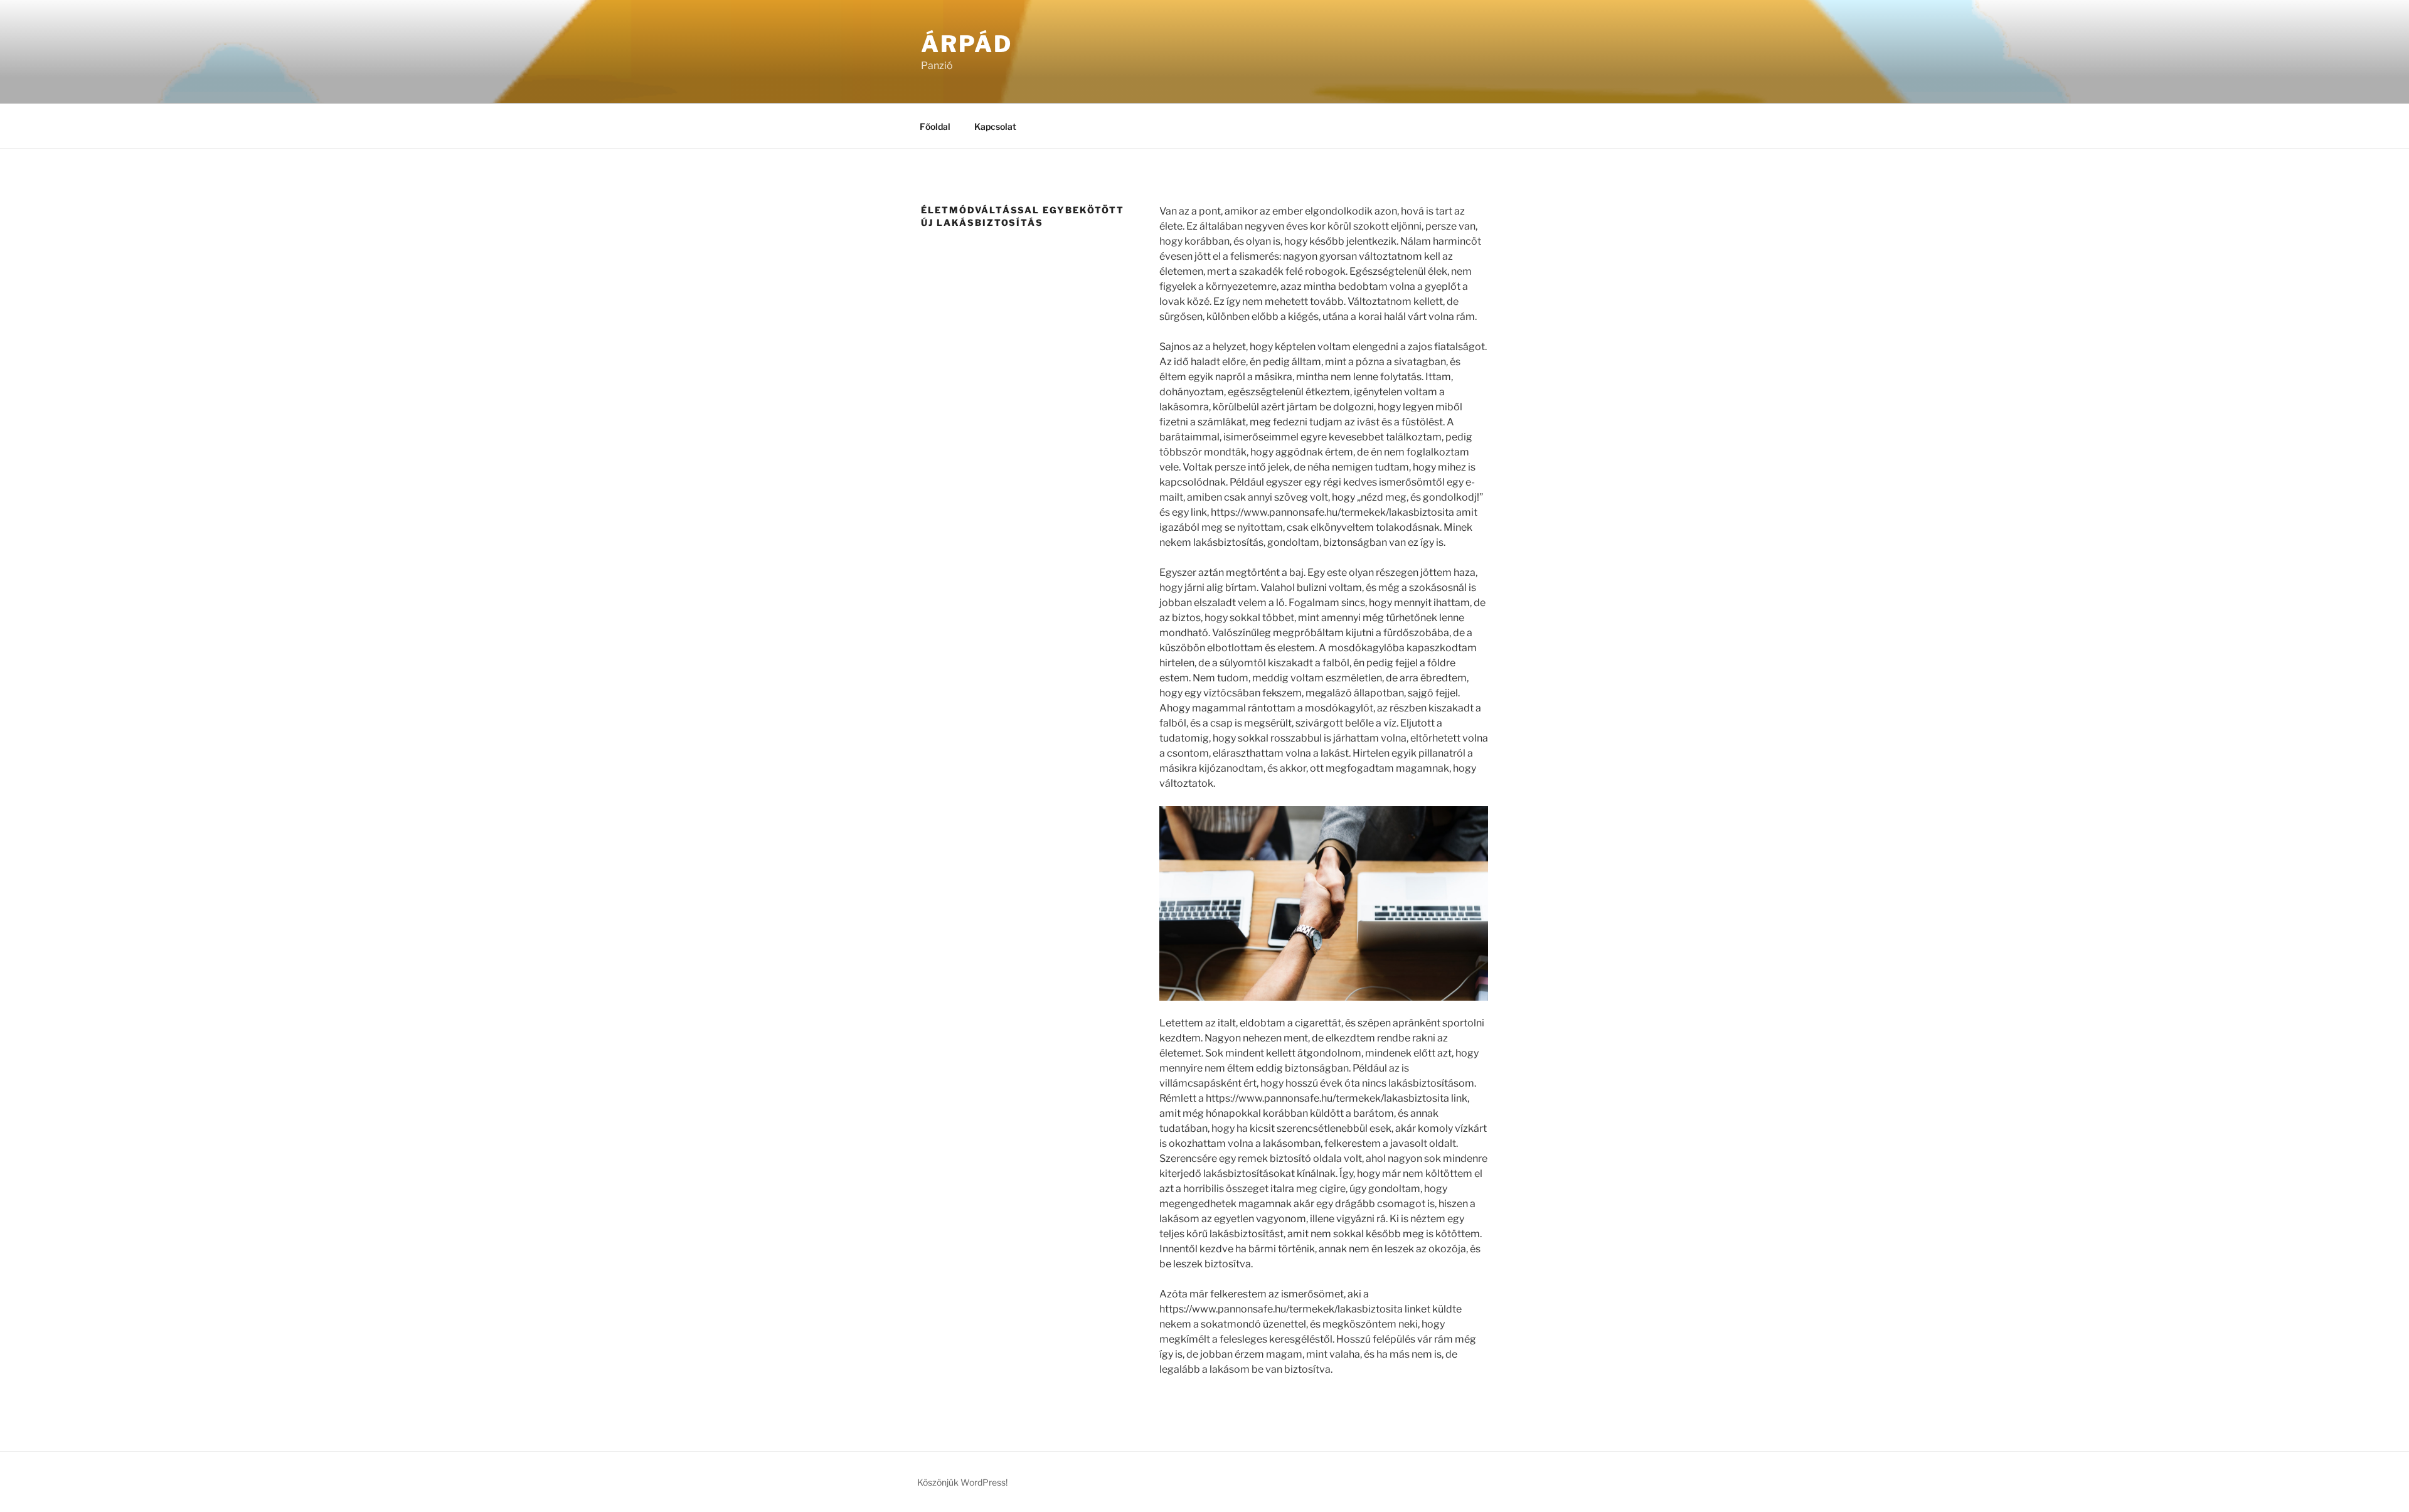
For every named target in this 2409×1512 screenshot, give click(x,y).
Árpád (966, 44)
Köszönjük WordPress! (962, 1482)
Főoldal (935, 126)
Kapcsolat (995, 126)
